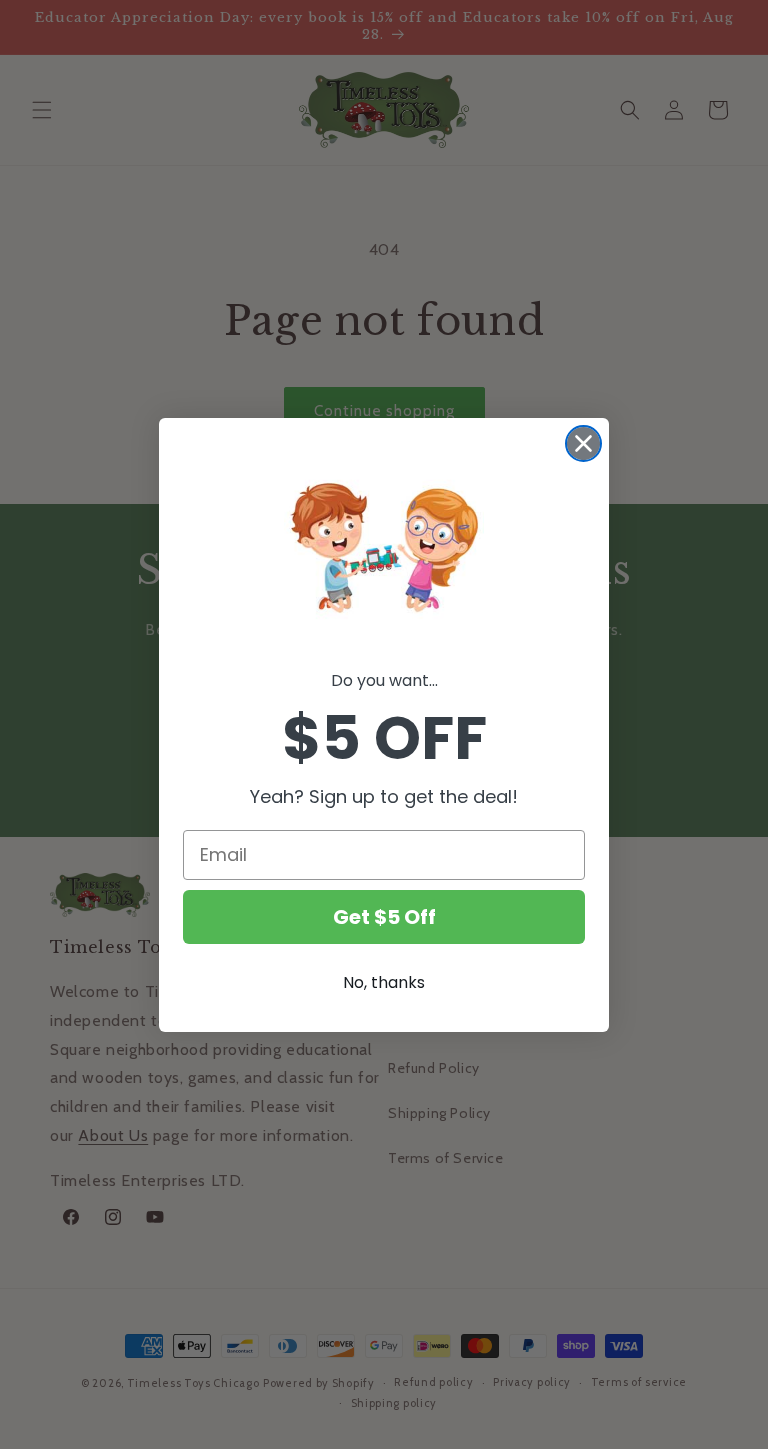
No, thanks (384, 982)
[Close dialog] (583, 443)
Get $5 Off (384, 917)
